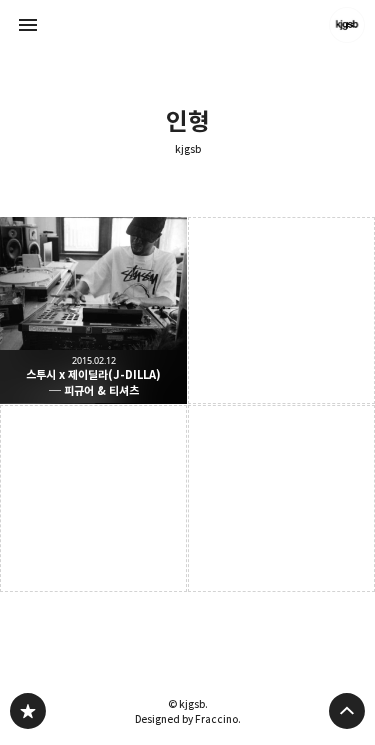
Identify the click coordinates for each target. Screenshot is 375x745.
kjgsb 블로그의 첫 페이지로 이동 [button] (188, 25)
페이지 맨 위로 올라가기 (347, 711)
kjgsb (188, 149)
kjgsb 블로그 (28, 711)
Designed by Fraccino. (188, 719)
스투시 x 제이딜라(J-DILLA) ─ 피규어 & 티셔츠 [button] (93, 310)
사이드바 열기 (28, 25)
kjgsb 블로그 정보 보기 (347, 25)
